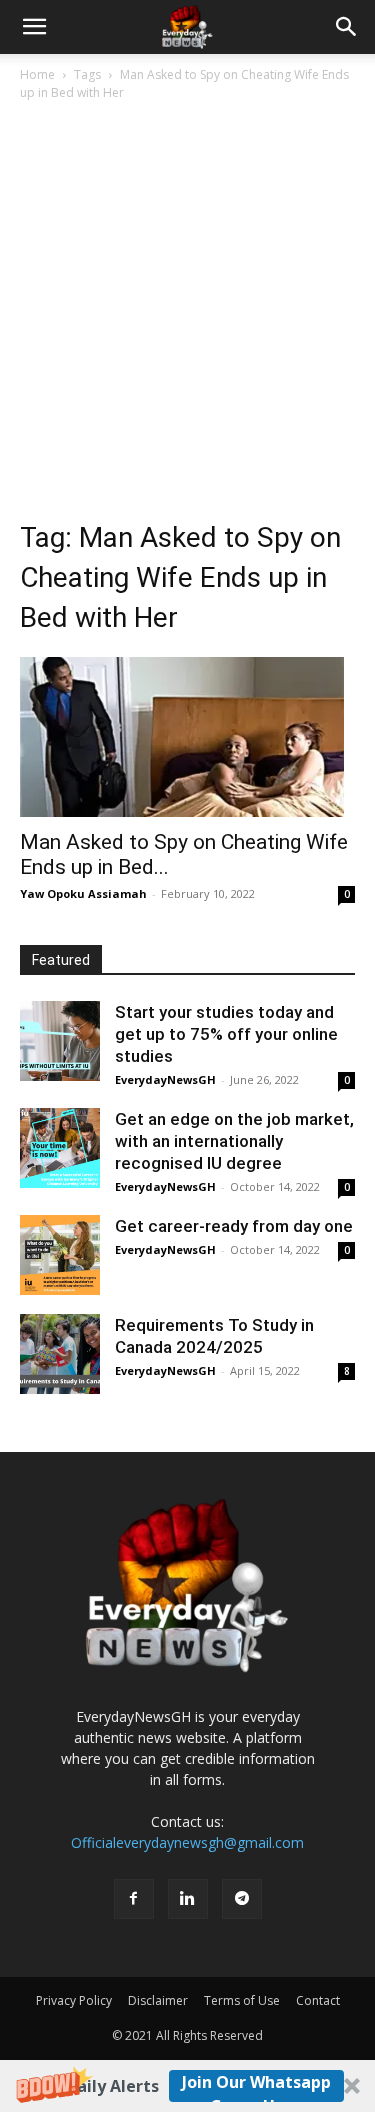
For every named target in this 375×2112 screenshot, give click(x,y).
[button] (187, 2086)
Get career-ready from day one (234, 1226)
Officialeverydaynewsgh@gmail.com (187, 1842)
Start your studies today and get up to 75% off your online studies (226, 1034)
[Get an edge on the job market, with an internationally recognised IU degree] (60, 1148)
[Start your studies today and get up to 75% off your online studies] (60, 1041)
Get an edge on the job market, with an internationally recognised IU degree (234, 1141)
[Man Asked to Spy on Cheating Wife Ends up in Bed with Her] (187, 737)
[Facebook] (134, 1899)
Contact (318, 2000)
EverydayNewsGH (165, 1079)
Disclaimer (158, 2000)
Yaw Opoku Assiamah (83, 893)
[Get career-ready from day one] (60, 1255)
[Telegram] (242, 1899)
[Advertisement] (187, 301)
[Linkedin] (188, 1899)
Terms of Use (242, 2000)
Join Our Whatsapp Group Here (256, 2086)
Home (37, 74)
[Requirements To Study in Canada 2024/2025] (60, 1354)
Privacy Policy (74, 2000)
